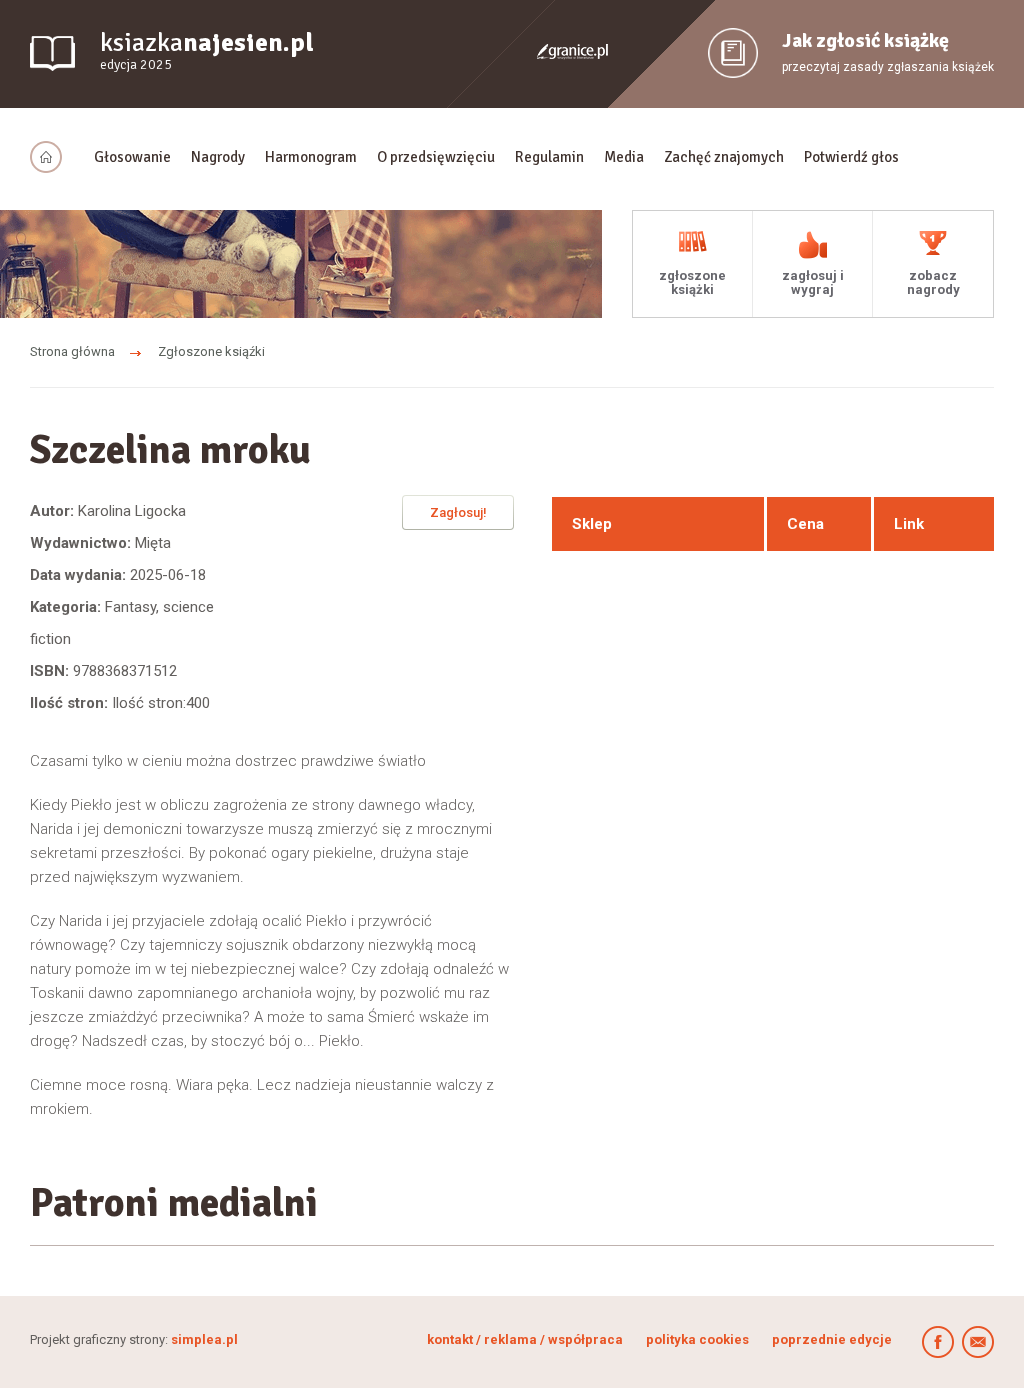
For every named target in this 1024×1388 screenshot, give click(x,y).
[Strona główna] (52, 157)
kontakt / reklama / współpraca (526, 1339)
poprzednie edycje (832, 1339)
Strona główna (72, 351)
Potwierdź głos (851, 157)
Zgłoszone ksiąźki (211, 351)
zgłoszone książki (692, 282)
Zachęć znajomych (724, 157)
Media (624, 157)
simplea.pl (204, 1339)
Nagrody (218, 157)
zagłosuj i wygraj (813, 282)
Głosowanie (132, 157)
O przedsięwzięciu (436, 157)
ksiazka (207, 50)
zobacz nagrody (933, 282)
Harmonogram (311, 157)
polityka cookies (697, 1339)
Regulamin (549, 157)
